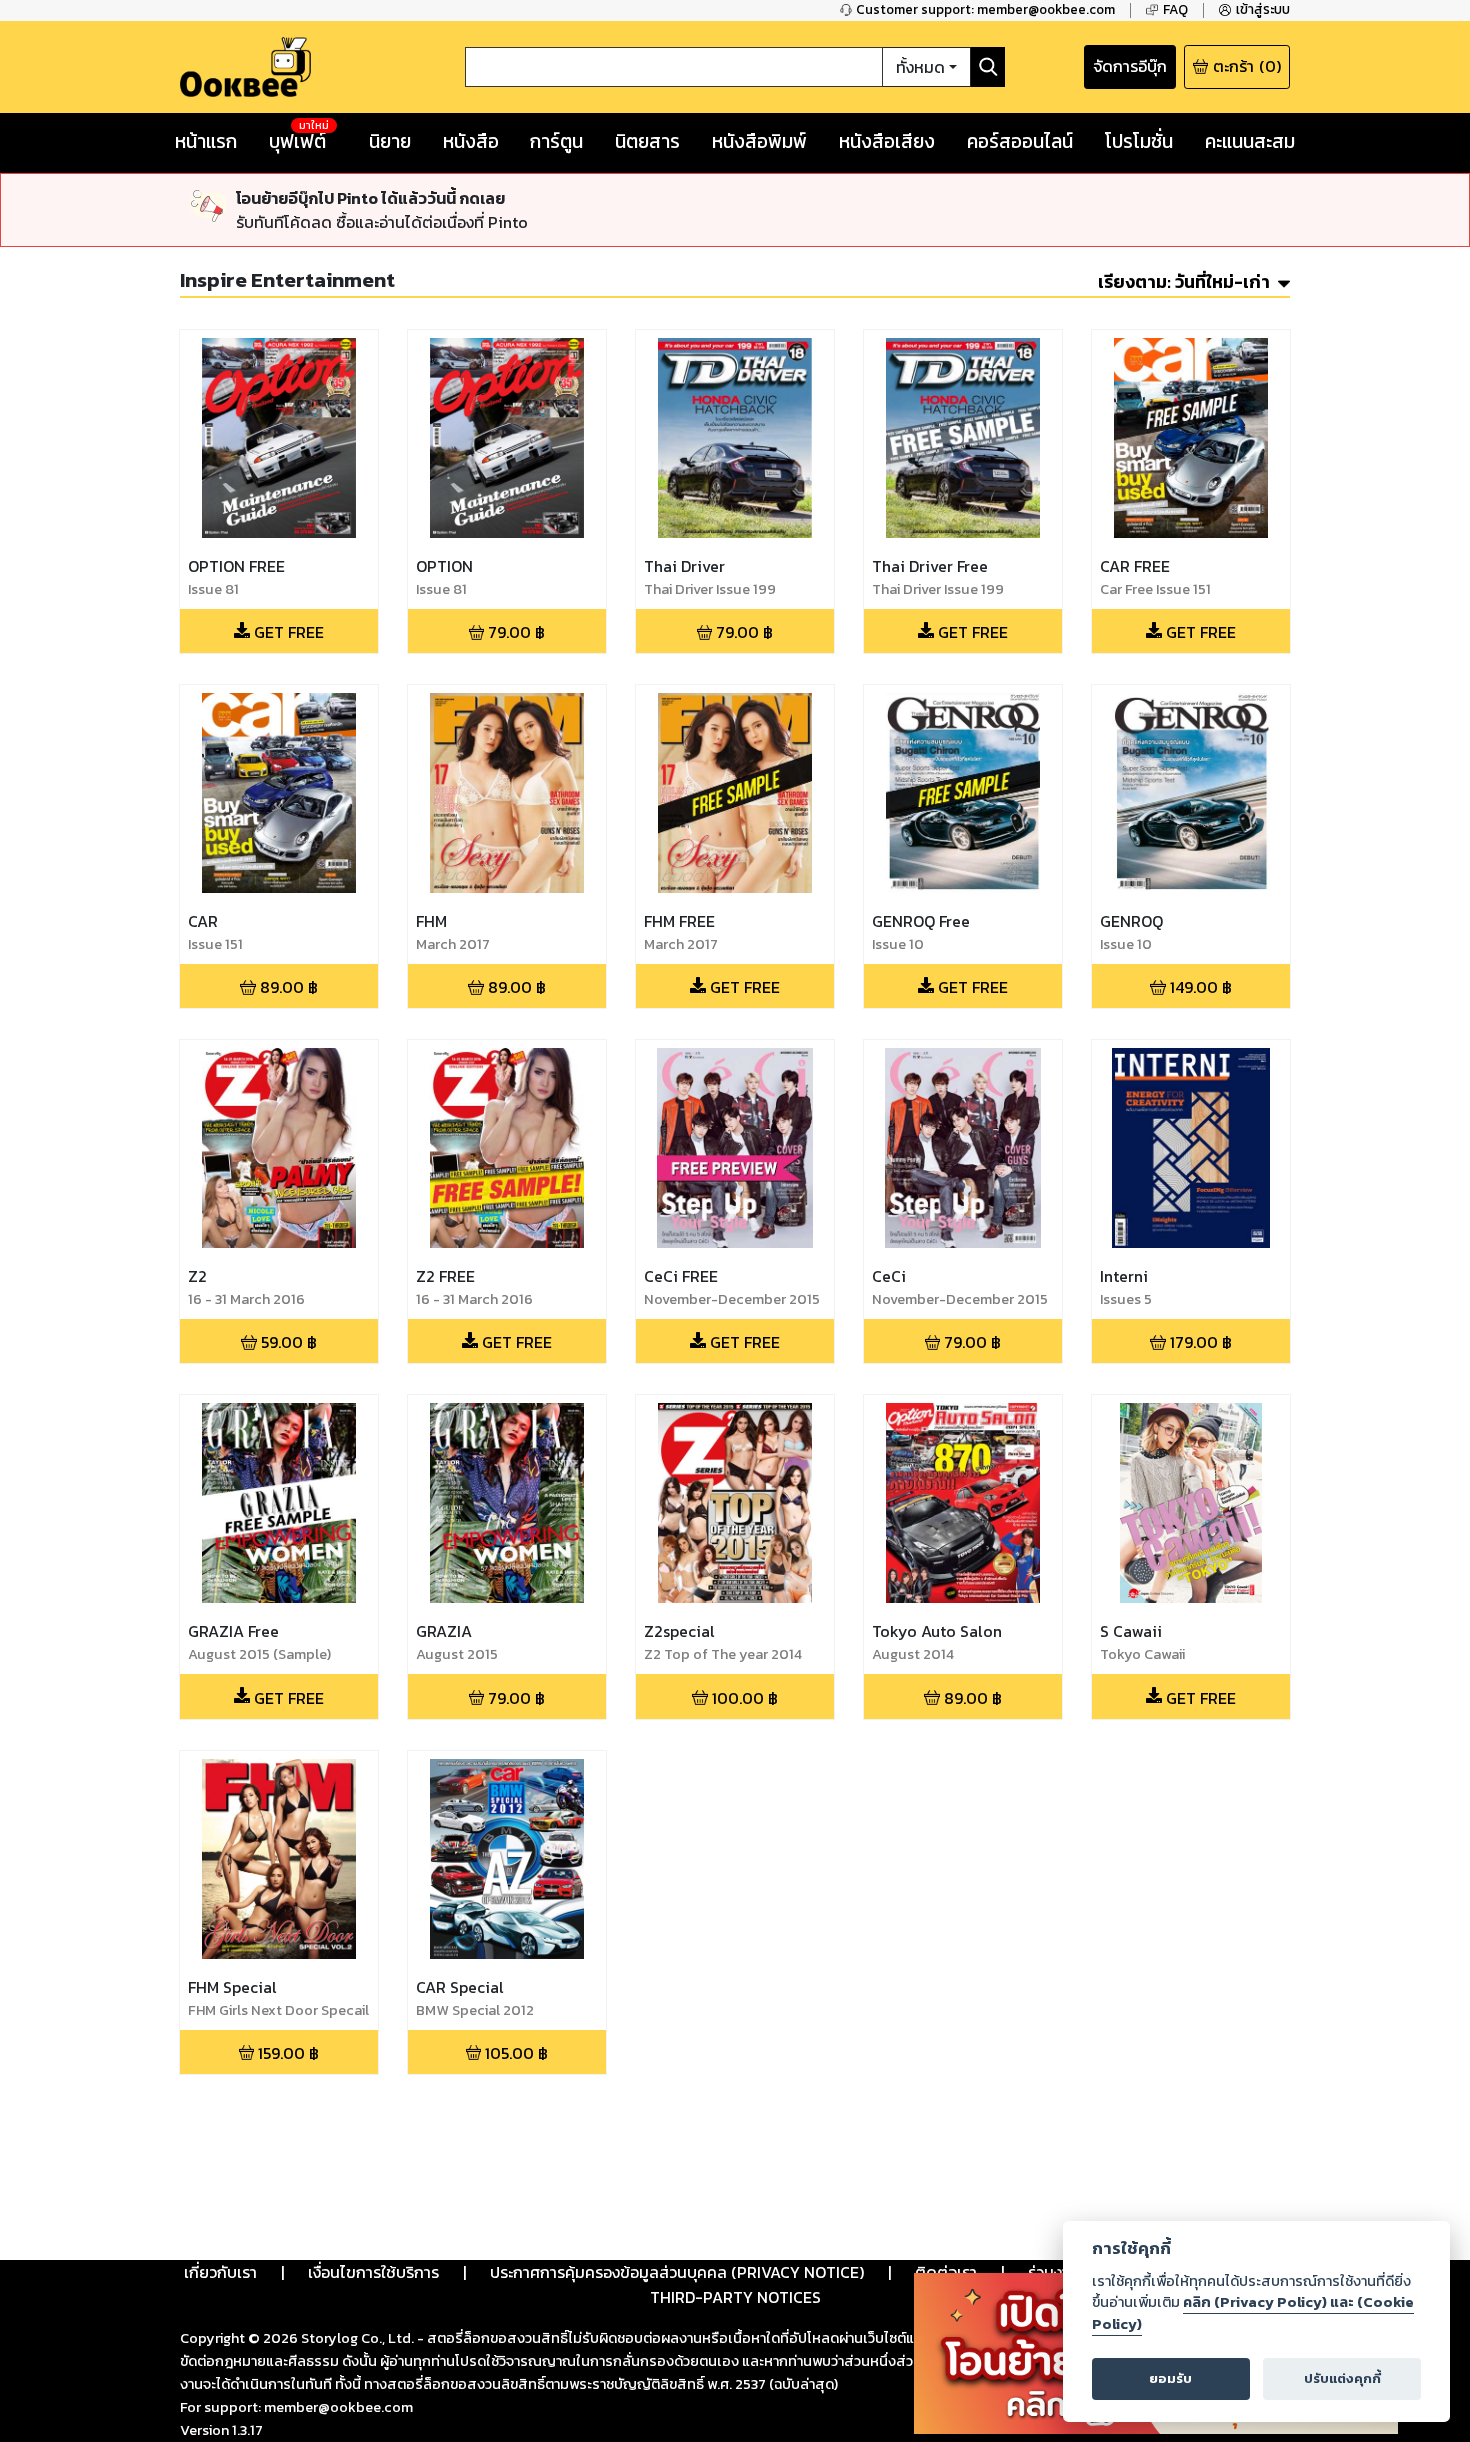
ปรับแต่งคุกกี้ (1342, 2378)
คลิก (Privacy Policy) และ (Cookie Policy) (1253, 2313)
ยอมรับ (1170, 2378)
